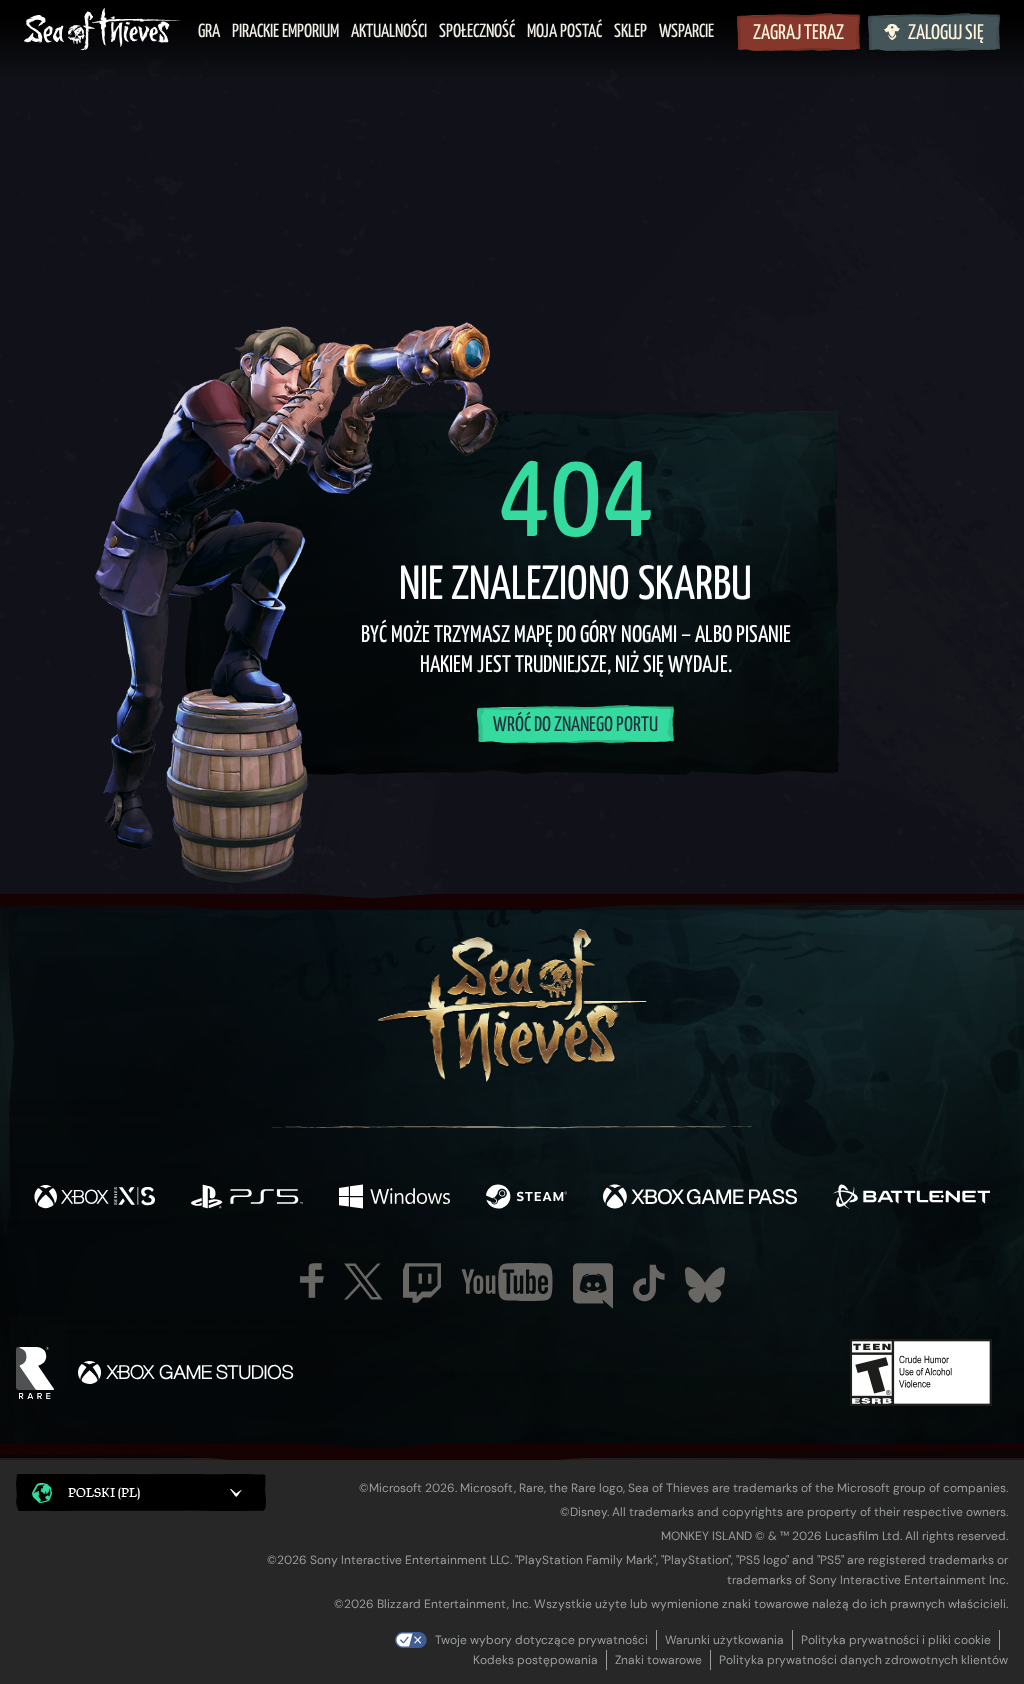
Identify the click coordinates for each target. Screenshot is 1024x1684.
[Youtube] (507, 1282)
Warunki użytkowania (724, 1640)
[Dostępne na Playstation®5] (247, 1199)
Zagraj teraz (798, 33)
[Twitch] (422, 1283)
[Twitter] (363, 1281)
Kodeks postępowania (535, 1660)
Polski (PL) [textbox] (104, 1492)
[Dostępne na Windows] (394, 1199)
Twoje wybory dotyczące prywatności (541, 1640)
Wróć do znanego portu (575, 725)
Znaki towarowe (658, 1660)
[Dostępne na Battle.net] (911, 1199)
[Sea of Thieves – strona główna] (102, 31)
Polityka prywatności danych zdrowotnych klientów (863, 1660)
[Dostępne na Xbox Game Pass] (700, 1199)
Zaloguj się (946, 33)
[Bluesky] (705, 1285)
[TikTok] (649, 1283)
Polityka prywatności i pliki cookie (896, 1640)
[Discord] (593, 1286)
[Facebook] (312, 1280)
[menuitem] (209, 32)
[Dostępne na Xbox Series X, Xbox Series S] (94, 1199)
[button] (141, 1492)
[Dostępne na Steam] (526, 1199)
